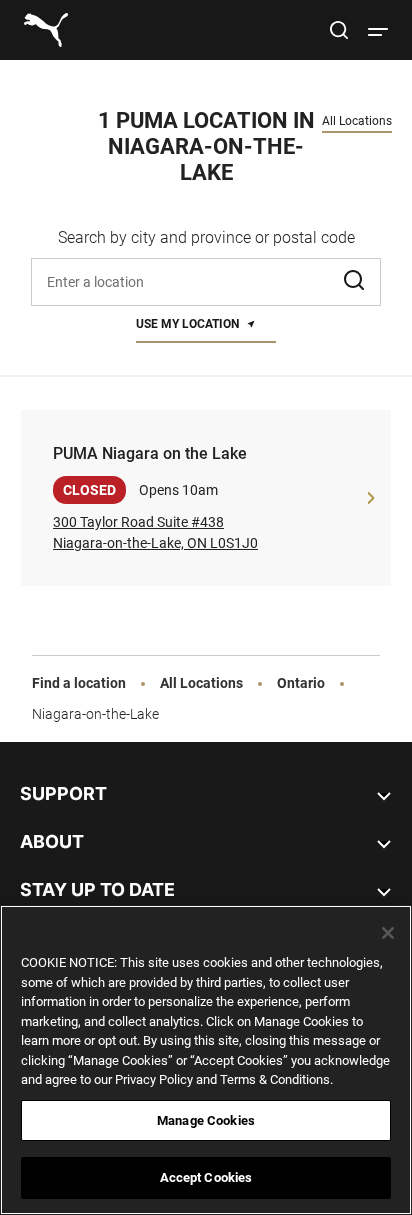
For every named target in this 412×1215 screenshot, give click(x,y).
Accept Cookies (206, 1177)
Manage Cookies (206, 1120)
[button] (356, 282)
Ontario (301, 683)
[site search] (339, 33)
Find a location (79, 683)
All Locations (357, 121)
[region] (206, 1060)
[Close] (388, 933)
